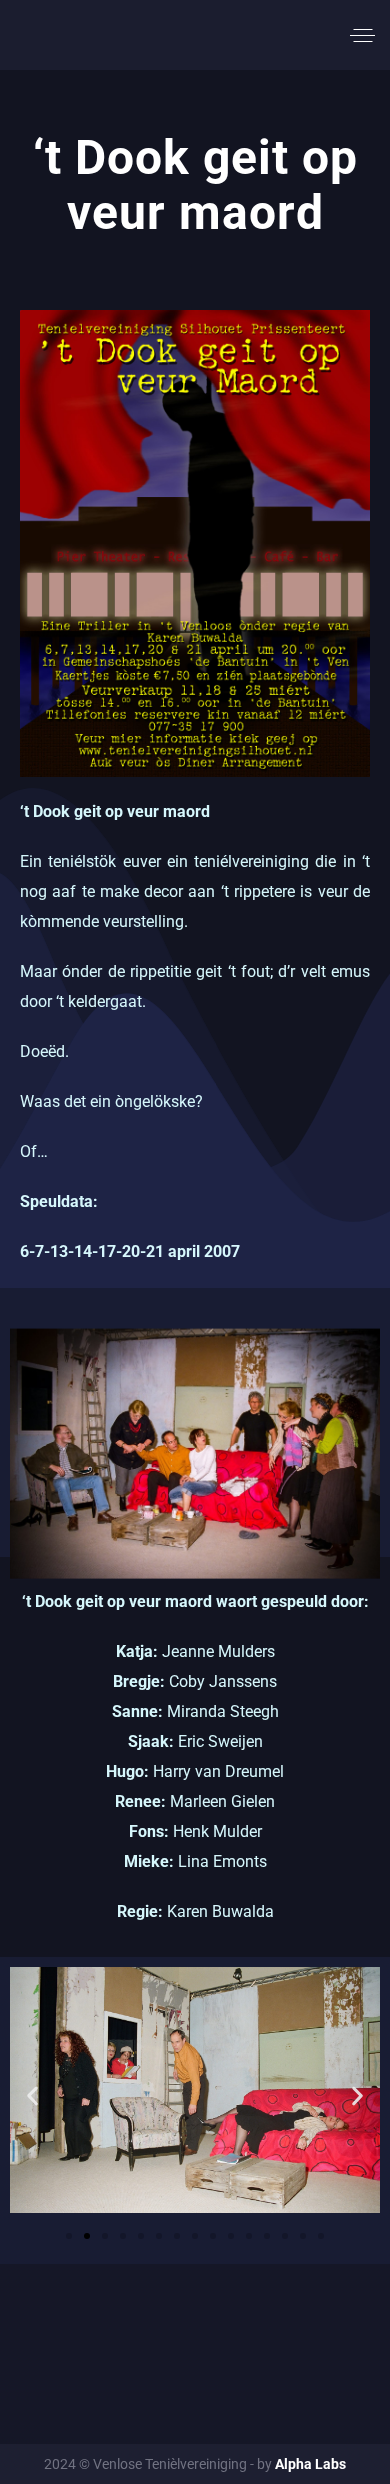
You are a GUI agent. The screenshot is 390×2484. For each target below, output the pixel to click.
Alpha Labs (310, 2464)
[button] (32, 2095)
